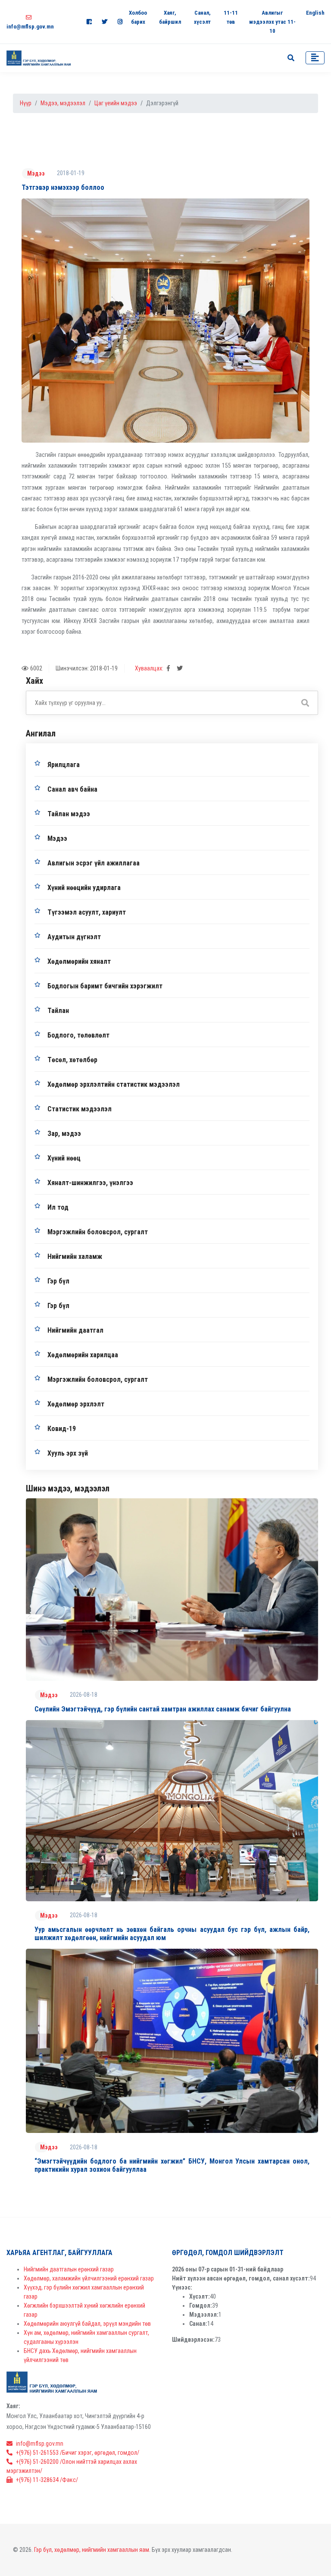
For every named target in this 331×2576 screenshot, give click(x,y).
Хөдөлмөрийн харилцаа (83, 1355)
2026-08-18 (84, 1695)
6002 (36, 668)
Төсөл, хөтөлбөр (72, 1060)
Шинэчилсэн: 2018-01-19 (87, 668)
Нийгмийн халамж (75, 1257)
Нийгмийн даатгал (75, 1330)
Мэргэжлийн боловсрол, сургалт (98, 1232)
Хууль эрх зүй (68, 1453)
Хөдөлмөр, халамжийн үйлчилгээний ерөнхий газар (89, 2278)
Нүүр (26, 103)
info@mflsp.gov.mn (40, 2444)
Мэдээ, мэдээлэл (63, 103)
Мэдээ (36, 173)
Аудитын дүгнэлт (74, 937)
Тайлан (58, 1011)
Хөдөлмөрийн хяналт (79, 961)
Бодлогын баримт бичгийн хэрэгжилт (105, 986)
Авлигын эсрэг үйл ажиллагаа (94, 863)
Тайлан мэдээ (69, 814)
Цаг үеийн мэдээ (116, 103)
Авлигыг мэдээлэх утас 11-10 (272, 22)
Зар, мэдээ (64, 1134)
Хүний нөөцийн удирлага (84, 888)
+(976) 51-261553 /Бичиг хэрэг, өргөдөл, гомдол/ (78, 2453)
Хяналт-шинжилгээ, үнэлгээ (90, 1183)
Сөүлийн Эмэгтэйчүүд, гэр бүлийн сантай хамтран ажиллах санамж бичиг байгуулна (163, 1709)
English (315, 13)
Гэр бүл (58, 1281)
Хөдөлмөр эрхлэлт (76, 1404)
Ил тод (58, 1207)
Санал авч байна (72, 789)
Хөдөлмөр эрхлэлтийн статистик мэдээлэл (114, 1084)
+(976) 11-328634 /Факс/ (47, 2480)
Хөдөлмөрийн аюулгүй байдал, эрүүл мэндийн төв (87, 2324)
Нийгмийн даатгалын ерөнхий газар (69, 2269)
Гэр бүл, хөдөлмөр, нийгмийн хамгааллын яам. (92, 2550)
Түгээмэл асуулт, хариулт (87, 912)
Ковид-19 (62, 1429)
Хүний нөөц (64, 1158)
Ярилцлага (64, 765)
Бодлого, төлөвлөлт (78, 1035)
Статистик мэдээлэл (80, 1109)
